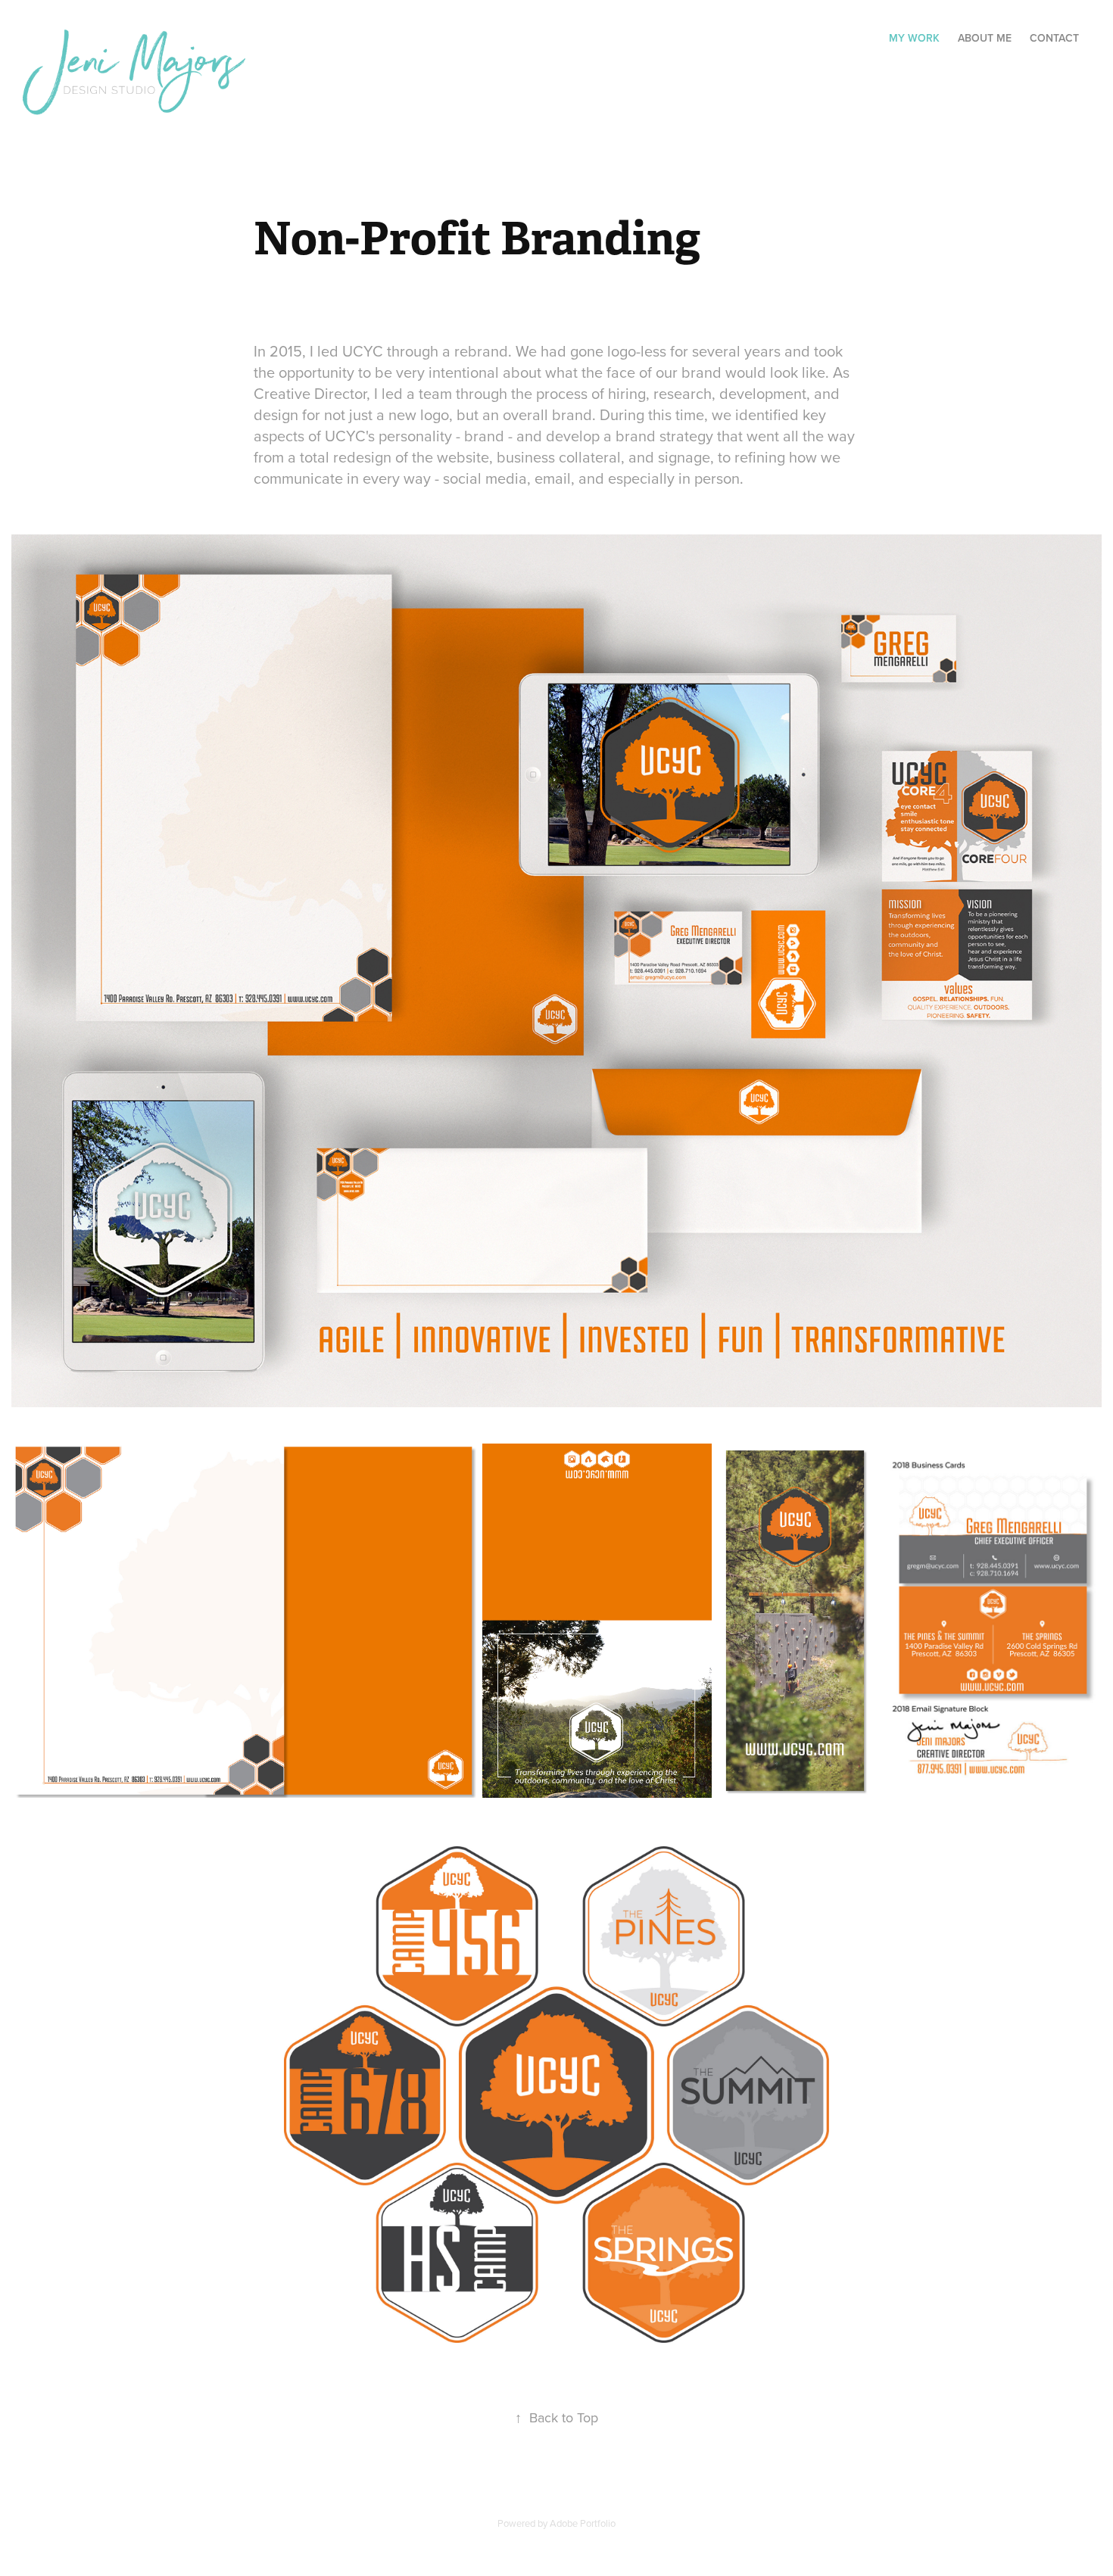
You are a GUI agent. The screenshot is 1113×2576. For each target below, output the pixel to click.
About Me (985, 38)
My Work (914, 38)
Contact (1054, 38)
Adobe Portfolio (583, 2523)
